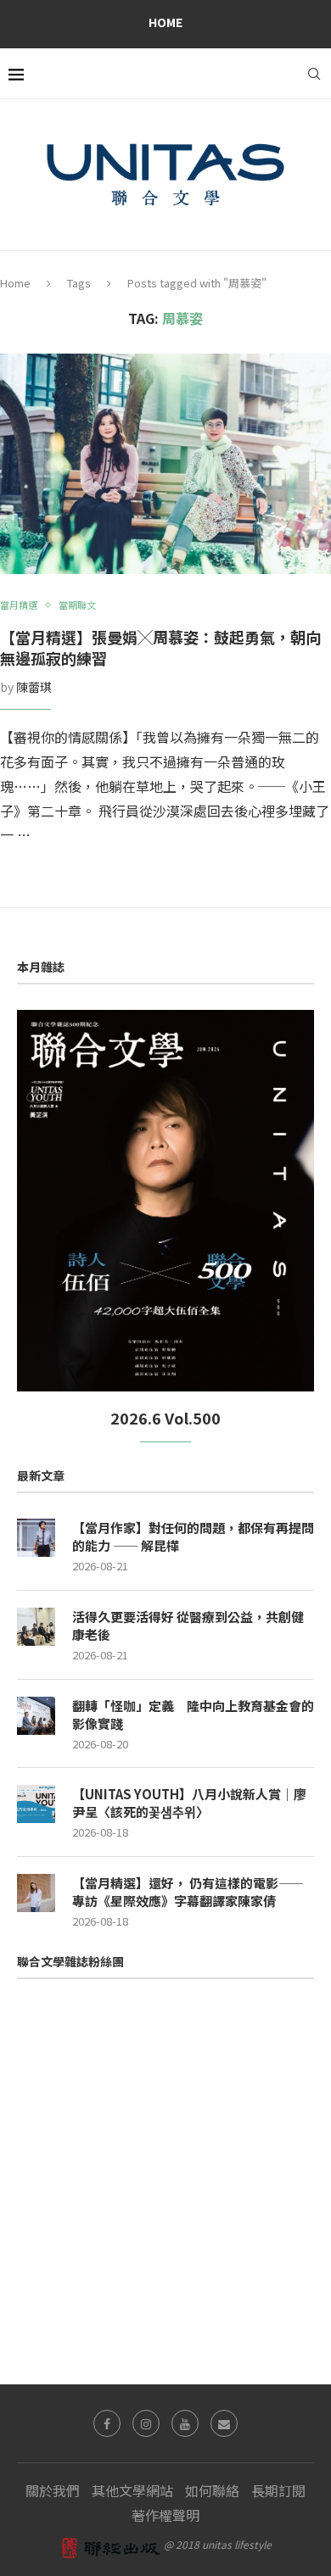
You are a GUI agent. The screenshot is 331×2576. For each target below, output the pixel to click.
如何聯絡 (212, 2490)
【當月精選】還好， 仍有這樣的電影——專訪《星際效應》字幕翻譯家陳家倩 (188, 1892)
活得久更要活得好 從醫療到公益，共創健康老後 (188, 1625)
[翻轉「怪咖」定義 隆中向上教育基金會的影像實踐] (36, 1716)
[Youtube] (185, 2423)
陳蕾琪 (34, 687)
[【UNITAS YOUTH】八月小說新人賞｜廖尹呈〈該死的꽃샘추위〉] (36, 1804)
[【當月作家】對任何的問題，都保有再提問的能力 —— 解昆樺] (36, 1538)
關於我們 (53, 2490)
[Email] (224, 2423)
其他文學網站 (132, 2490)
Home (165, 22)
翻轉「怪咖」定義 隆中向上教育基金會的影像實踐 (193, 1715)
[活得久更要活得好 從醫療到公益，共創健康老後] (36, 1627)
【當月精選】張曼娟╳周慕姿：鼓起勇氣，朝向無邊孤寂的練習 (160, 647)
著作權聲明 (165, 2515)
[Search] (314, 74)
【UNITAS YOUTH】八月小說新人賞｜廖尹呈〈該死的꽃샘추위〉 (189, 1803)
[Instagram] (146, 2423)
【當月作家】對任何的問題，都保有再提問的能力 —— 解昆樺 (193, 1536)
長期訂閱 (278, 2490)
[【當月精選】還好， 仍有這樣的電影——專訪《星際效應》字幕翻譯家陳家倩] (36, 1893)
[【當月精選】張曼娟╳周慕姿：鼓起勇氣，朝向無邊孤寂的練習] (165, 464)
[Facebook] (107, 2423)
